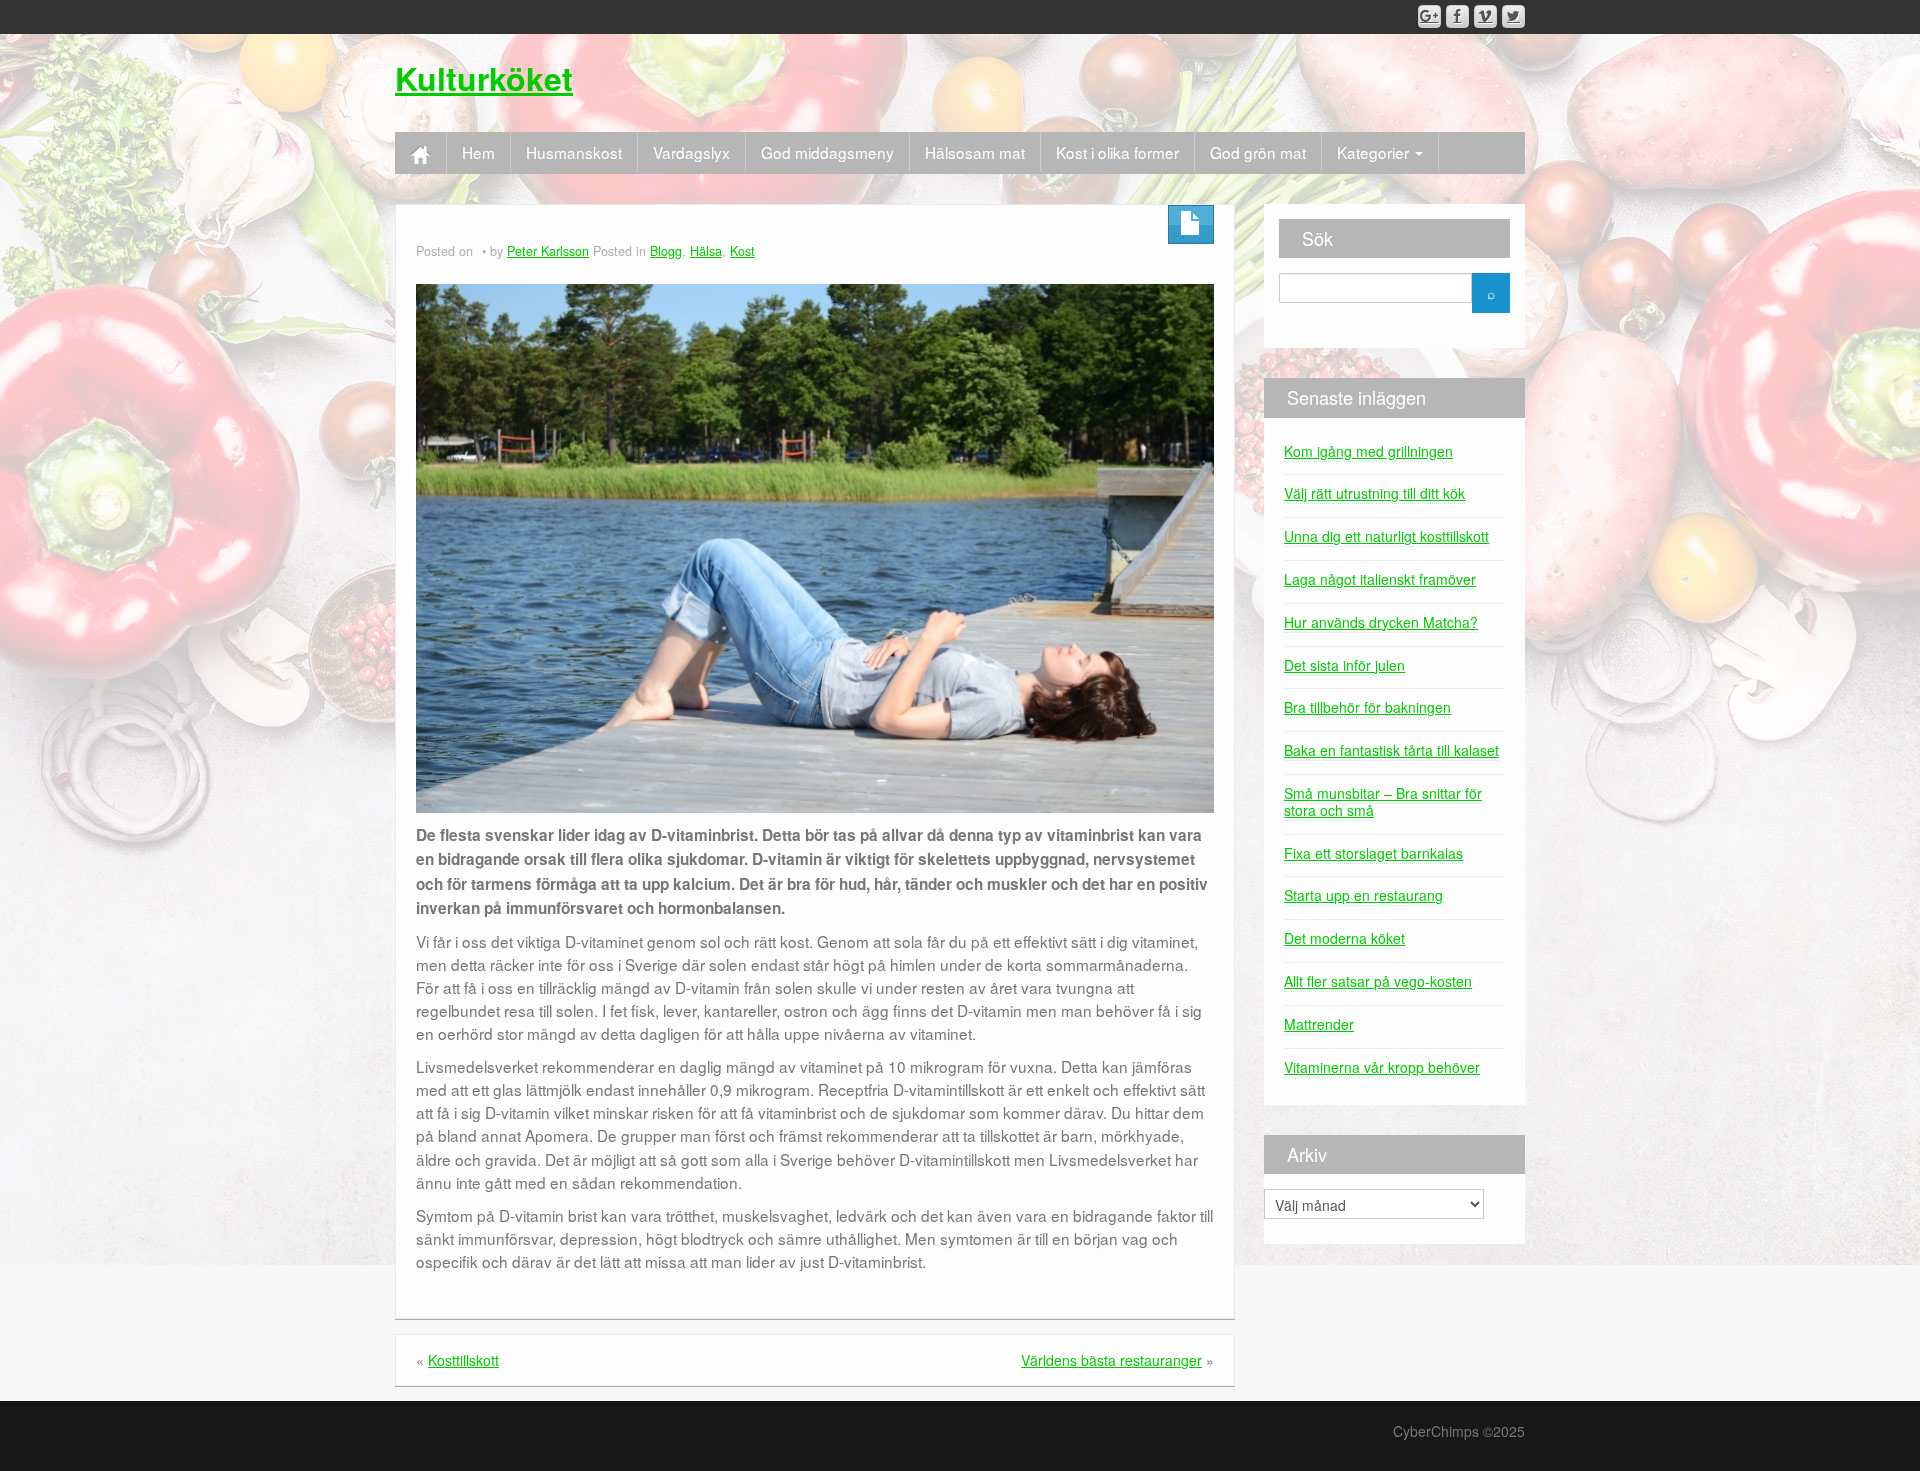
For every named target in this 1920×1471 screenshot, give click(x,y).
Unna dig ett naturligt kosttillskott (1386, 536)
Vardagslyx (691, 152)
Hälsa (706, 251)
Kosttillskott (463, 1360)
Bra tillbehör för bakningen (1367, 707)
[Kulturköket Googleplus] (1429, 16)
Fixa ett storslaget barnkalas (1373, 853)
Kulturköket (484, 78)
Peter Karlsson (548, 251)
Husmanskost (574, 152)
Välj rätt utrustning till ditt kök (1374, 493)
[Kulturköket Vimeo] (1485, 16)
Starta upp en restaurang (1363, 895)
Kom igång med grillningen (1368, 451)
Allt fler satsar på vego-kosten (1378, 981)
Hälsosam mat (975, 152)
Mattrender (1319, 1024)
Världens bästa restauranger (1111, 1360)
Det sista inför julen (1344, 665)
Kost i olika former (1117, 152)
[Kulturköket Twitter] (1513, 16)
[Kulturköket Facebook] (1457, 16)
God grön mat (1258, 152)
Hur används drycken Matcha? (1381, 622)
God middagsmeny (827, 152)
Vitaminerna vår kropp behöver (1382, 1067)
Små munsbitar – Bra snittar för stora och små (1383, 801)
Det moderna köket (1344, 938)
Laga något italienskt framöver (1380, 579)
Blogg (666, 251)
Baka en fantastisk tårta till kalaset (1391, 750)
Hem (478, 152)
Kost (742, 251)
